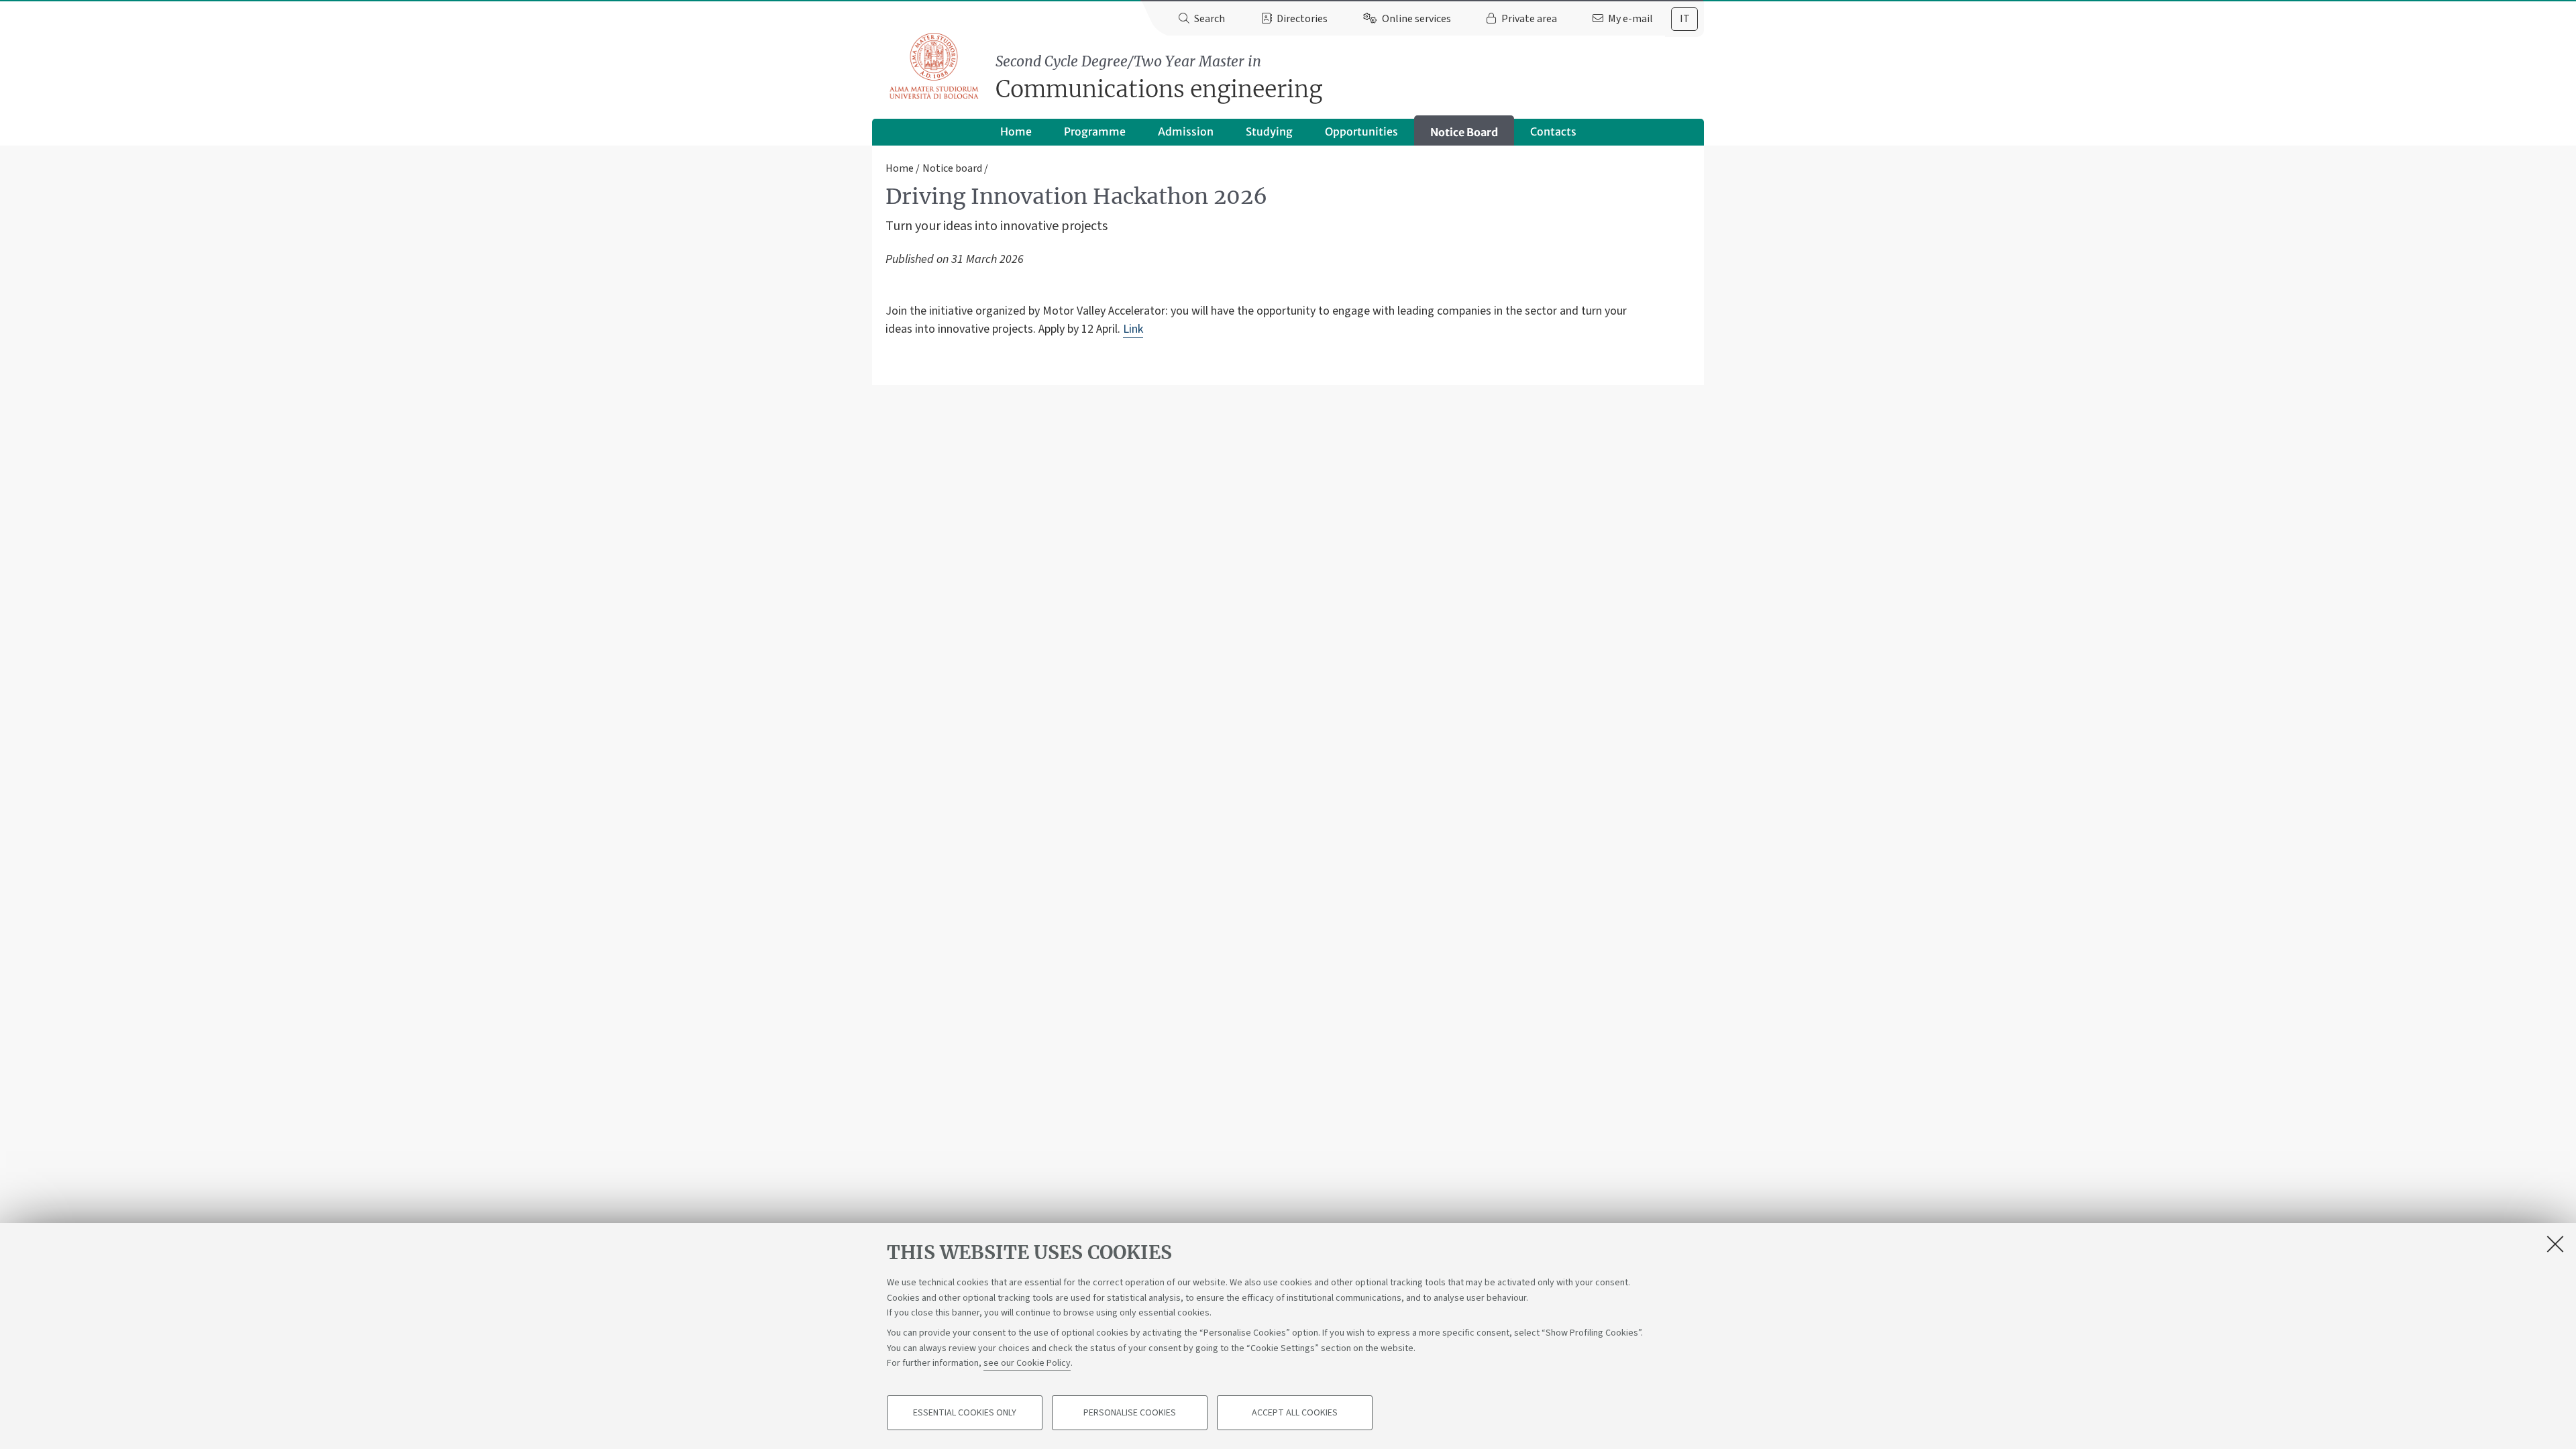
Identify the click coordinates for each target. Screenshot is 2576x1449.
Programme (1095, 131)
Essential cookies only (965, 1413)
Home (1016, 131)
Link (1133, 329)
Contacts (1553, 131)
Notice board (952, 168)
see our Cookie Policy (1027, 1363)
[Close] (2555, 1244)
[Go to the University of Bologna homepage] (935, 66)
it (1685, 19)
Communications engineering (1159, 78)
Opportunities (1361, 131)
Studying (1269, 131)
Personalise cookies (1130, 1413)
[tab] (1684, 19)
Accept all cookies (1295, 1413)
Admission (1186, 131)
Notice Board (1464, 132)
